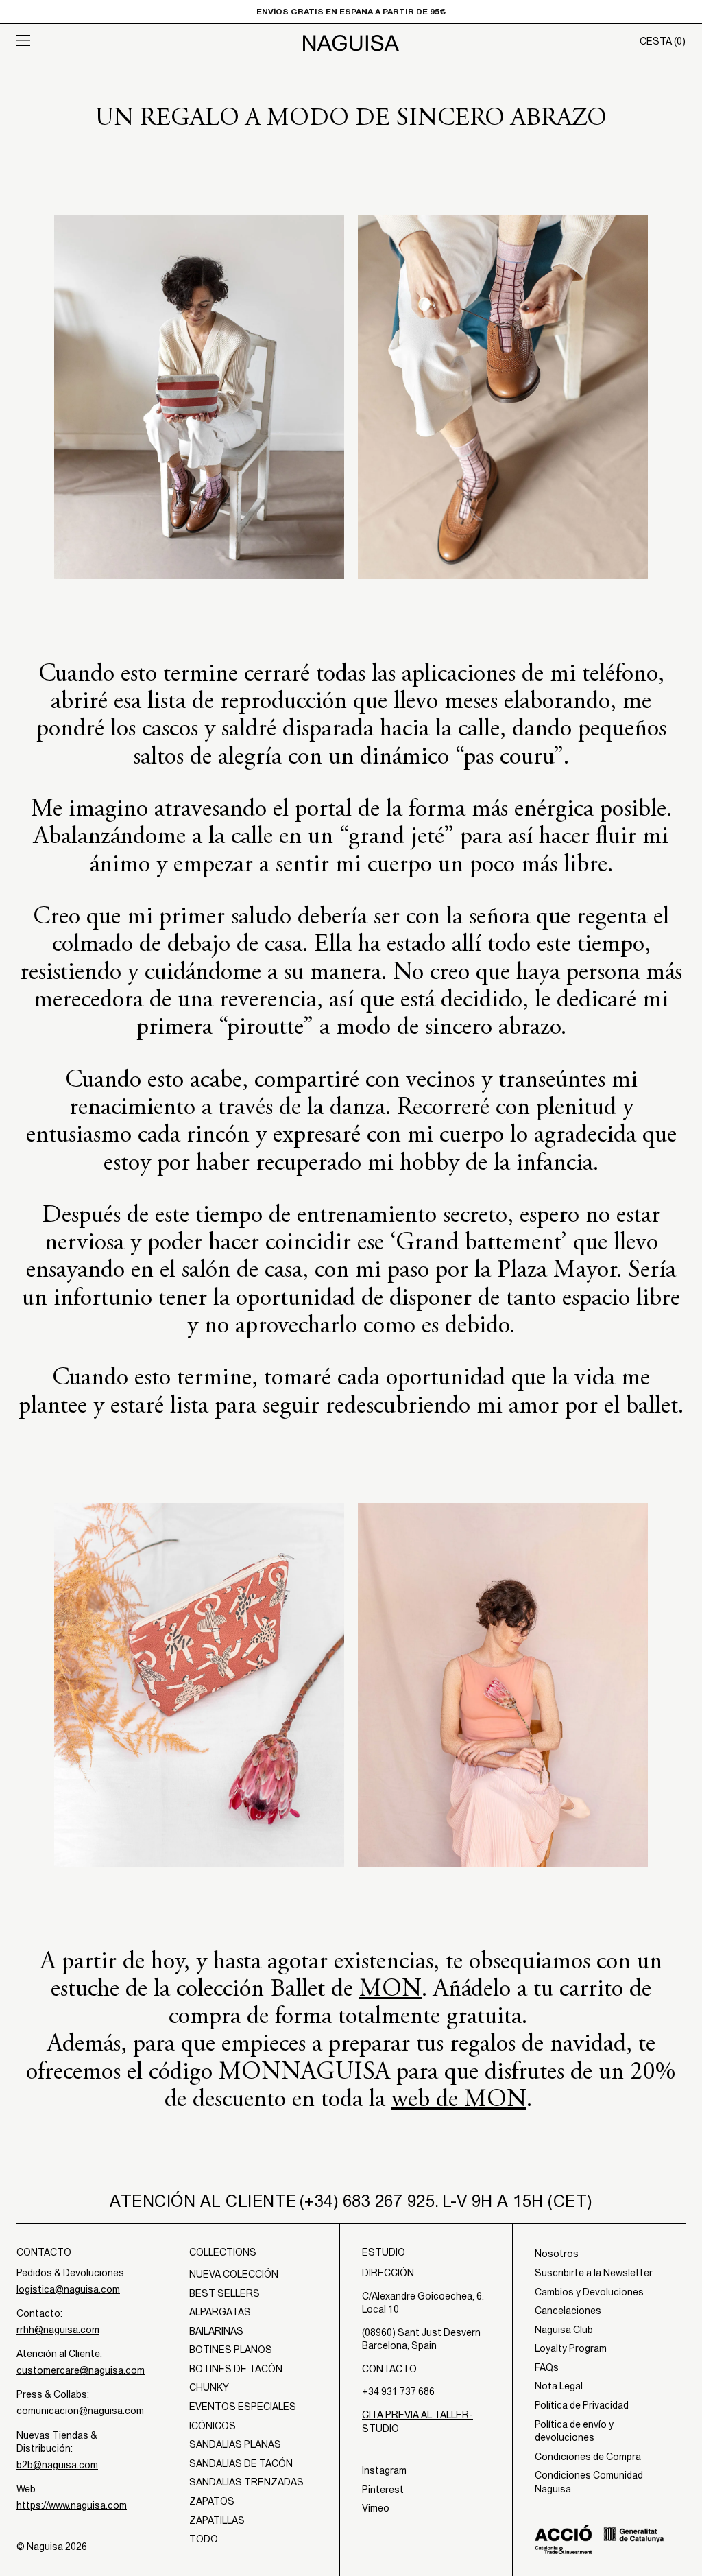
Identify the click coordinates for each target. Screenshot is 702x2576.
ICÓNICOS (213, 2426)
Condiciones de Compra (588, 2457)
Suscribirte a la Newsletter (594, 2273)
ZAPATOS (212, 2501)
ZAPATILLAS (217, 2520)
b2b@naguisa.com (57, 2465)
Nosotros (557, 2254)
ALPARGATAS (220, 2312)
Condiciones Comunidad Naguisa (589, 2482)
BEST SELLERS (225, 2293)
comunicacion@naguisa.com (80, 2411)
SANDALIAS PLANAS (235, 2444)
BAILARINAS (216, 2331)
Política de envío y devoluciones (574, 2431)
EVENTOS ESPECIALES (243, 2407)
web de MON (459, 2101)
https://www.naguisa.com (72, 2505)
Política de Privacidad (582, 2405)
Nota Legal (559, 2386)
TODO (204, 2539)
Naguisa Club (564, 2330)
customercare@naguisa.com (81, 2370)
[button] (100, 40)
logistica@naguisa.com (68, 2289)
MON (390, 1990)
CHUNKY (209, 2387)
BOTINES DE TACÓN (236, 2369)
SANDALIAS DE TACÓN (241, 2463)
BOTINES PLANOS (231, 2350)
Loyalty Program (571, 2348)
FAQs (547, 2367)
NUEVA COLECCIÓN (234, 2274)
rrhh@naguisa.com (58, 2330)
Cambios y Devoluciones (589, 2292)
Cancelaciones (568, 2311)
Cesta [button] (663, 41)
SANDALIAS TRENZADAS (246, 2482)
